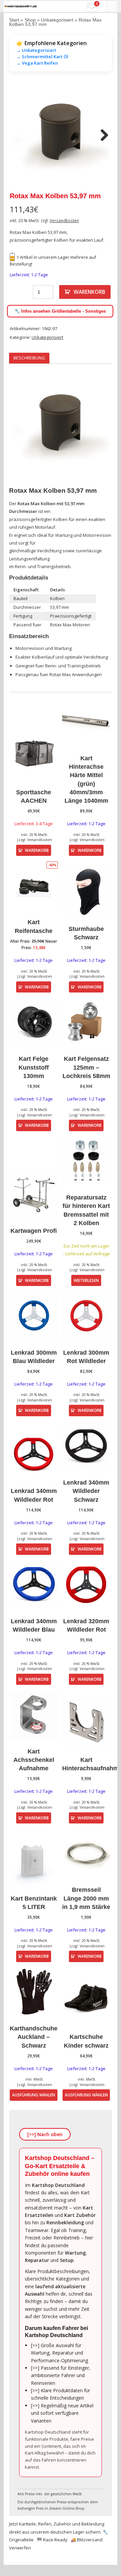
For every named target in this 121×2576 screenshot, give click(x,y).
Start (14, 20)
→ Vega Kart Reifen (37, 63)
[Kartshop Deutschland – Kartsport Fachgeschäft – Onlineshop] (21, 6)
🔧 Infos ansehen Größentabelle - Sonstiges (60, 311)
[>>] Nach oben (45, 2134)
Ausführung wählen (34, 2095)
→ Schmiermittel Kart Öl (42, 57)
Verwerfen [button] (20, 2548)
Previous (19, 136)
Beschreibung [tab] (29, 358)
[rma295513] (61, 136)
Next (102, 136)
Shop (30, 20)
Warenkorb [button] (37, 850)
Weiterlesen (86, 1280)
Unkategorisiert (57, 20)
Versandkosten (64, 220)
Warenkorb (89, 292)
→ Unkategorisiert (36, 50)
